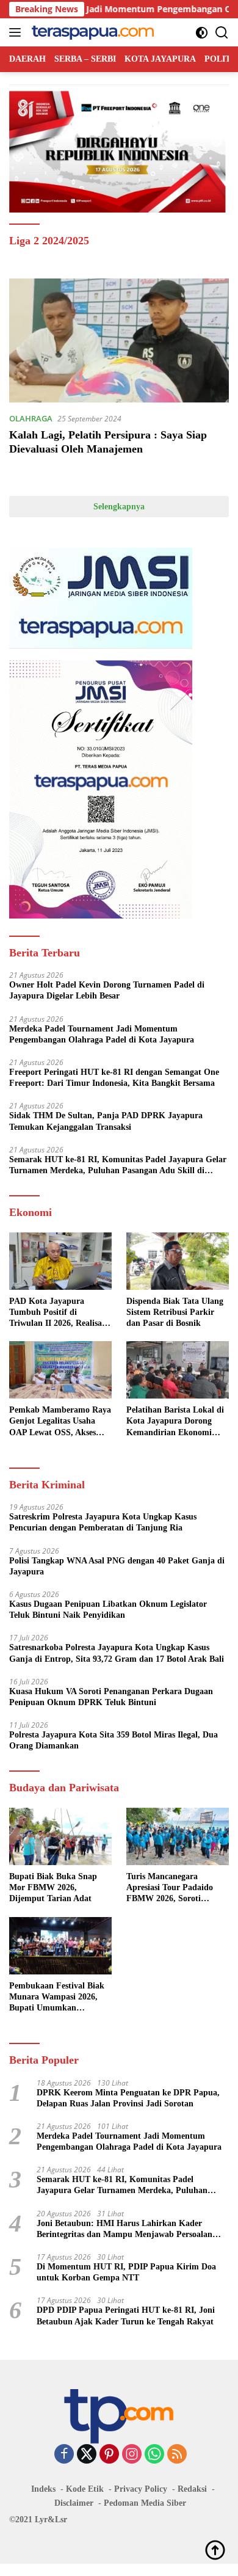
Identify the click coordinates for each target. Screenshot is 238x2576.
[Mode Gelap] (202, 33)
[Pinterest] (109, 2455)
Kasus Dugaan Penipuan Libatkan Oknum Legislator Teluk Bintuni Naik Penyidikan (108, 1610)
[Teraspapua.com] (91, 32)
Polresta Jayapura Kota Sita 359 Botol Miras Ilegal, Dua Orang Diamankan (114, 1740)
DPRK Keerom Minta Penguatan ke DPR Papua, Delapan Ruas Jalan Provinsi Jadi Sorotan (128, 2098)
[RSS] (177, 2455)
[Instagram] (132, 2455)
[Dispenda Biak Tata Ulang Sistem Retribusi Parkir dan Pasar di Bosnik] (178, 1261)
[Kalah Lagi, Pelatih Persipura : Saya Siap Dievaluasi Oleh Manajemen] (119, 340)
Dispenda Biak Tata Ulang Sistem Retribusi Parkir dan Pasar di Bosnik (175, 1312)
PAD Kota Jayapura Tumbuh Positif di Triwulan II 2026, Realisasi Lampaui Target (58, 1313)
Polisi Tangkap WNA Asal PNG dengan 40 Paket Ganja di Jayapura (117, 1566)
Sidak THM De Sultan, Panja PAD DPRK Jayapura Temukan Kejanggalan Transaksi (106, 1121)
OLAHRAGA (31, 418)
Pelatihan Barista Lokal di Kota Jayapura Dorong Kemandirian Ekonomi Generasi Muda (175, 1422)
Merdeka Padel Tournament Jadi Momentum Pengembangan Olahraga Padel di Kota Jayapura (102, 1034)
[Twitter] (87, 2455)
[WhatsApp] (154, 2455)
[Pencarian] (222, 33)
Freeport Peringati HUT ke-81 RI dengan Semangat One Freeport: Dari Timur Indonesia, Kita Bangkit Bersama (114, 1078)
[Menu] (17, 32)
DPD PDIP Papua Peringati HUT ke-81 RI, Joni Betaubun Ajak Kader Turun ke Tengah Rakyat (126, 2316)
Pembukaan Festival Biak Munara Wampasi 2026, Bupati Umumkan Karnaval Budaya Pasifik (57, 1998)
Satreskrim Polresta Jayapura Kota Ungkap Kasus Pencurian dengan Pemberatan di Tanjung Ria (103, 1522)
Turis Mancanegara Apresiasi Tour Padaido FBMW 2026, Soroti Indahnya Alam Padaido (171, 1888)
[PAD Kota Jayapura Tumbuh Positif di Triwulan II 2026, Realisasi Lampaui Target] (60, 1261)
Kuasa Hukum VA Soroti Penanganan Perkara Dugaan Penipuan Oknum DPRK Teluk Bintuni (111, 1697)
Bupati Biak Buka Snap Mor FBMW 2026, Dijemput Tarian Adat (53, 1887)
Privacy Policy (141, 2489)
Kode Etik (85, 2489)
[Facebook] (64, 2455)
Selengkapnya (119, 507)
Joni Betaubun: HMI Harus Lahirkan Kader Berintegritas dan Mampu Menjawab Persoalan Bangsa (124, 2229)
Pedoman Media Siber (145, 2503)
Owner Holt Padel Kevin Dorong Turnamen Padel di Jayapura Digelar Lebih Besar (107, 990)
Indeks (43, 2489)
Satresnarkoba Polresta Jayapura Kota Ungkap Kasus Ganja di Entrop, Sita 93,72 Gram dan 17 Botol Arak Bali (117, 1653)
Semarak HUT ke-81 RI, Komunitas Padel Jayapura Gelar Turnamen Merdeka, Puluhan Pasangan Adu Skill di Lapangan (118, 1166)
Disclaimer (74, 2503)
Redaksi (192, 2489)
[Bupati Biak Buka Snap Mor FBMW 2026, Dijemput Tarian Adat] (60, 1836)
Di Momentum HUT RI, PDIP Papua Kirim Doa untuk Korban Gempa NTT (126, 2272)
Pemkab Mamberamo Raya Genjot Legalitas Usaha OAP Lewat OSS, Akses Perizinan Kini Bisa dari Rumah (60, 1422)
